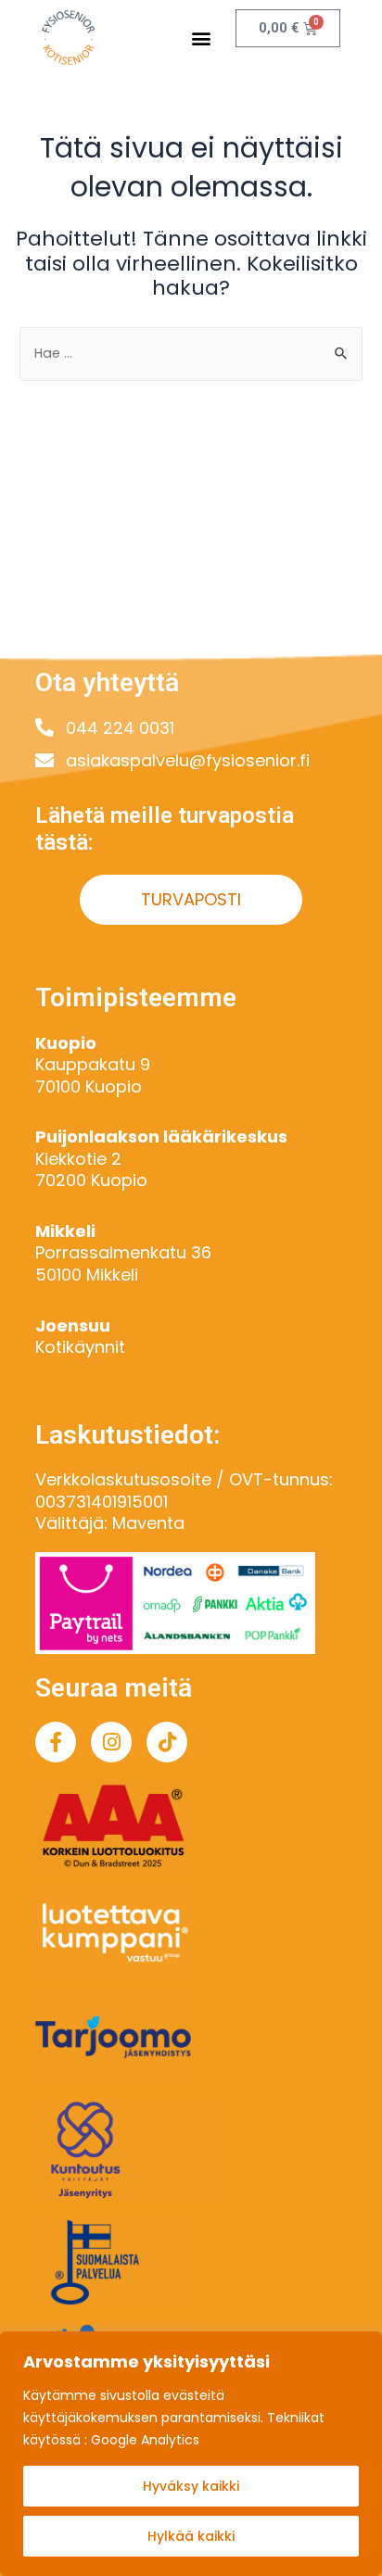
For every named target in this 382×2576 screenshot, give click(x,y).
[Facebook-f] (56, 1742)
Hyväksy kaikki (191, 2486)
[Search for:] (191, 353)
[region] (191, 2454)
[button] (202, 38)
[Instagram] (111, 1742)
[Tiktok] (167, 1742)
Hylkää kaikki (191, 2536)
